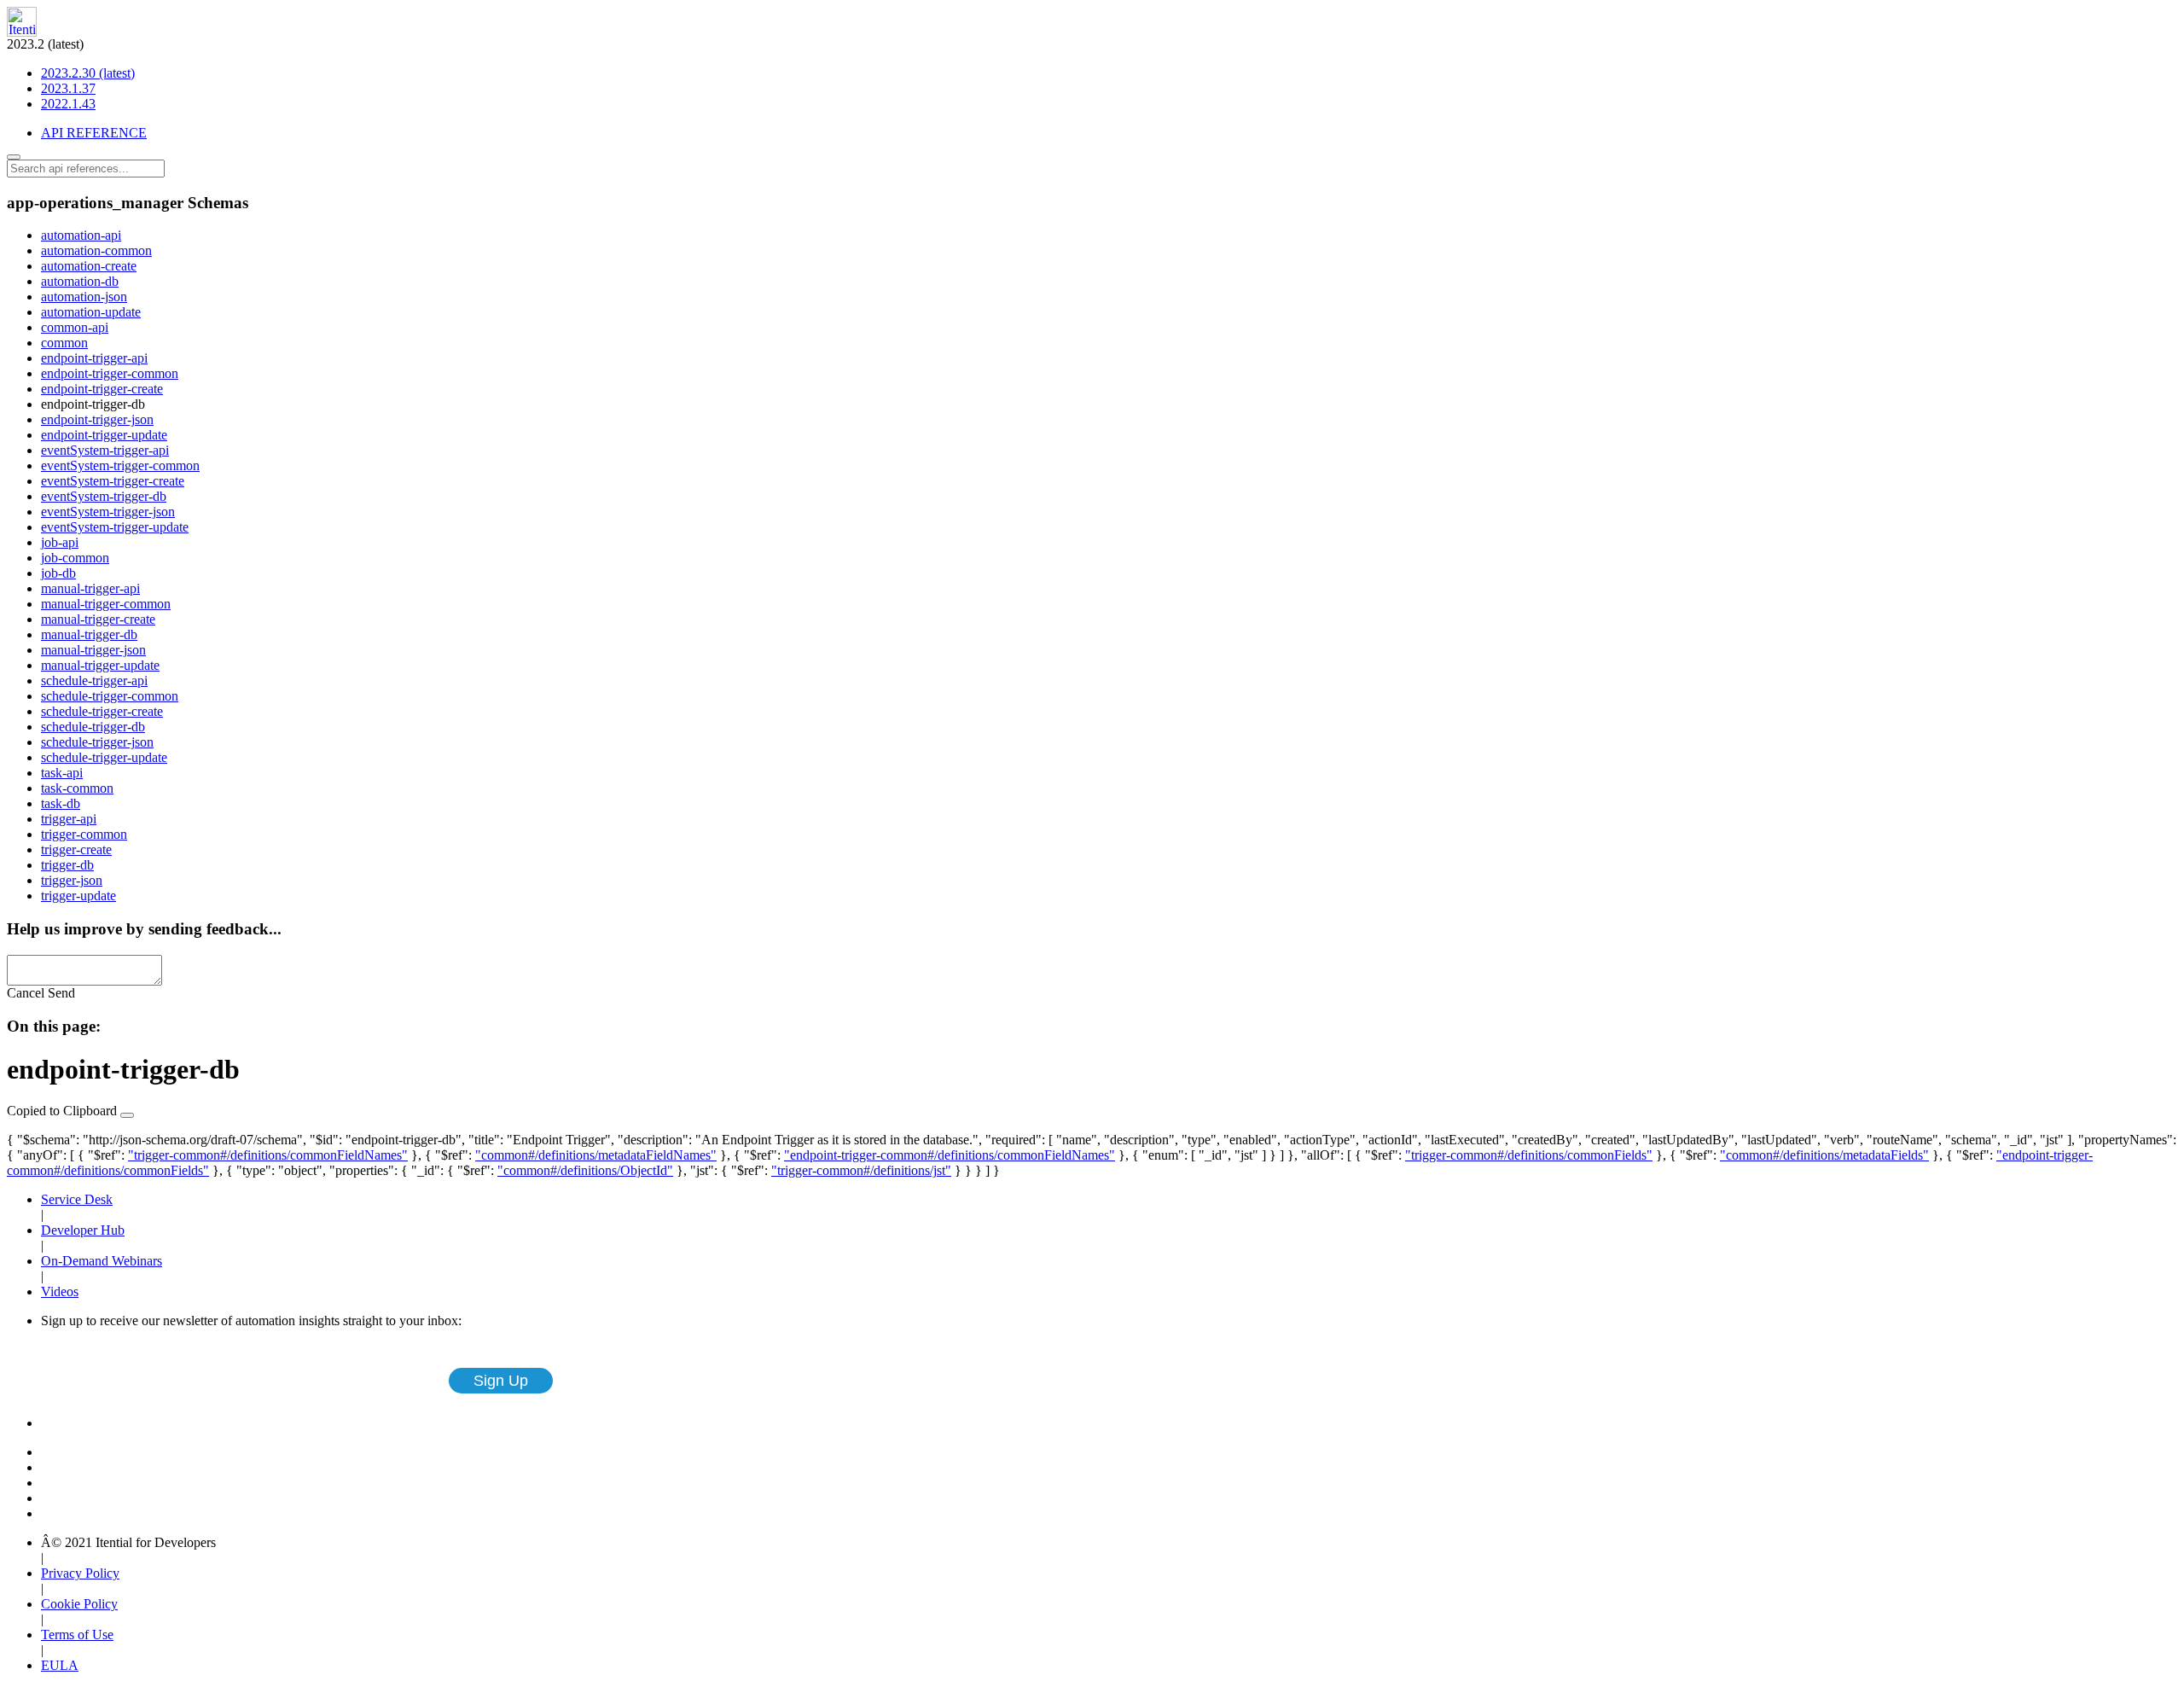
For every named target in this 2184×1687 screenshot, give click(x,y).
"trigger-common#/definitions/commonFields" (1529, 1155)
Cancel (26, 993)
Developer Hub (83, 1230)
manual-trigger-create (98, 619)
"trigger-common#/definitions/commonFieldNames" (268, 1155)
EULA (60, 1665)
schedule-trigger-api (94, 681)
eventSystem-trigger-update (115, 527)
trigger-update (78, 896)
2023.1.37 (68, 88)
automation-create (89, 266)
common (64, 343)
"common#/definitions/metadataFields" (1824, 1155)
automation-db (80, 281)
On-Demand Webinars (102, 1261)
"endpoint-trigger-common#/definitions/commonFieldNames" (950, 1155)
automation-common (96, 250)
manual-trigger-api (90, 588)
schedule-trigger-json (97, 742)
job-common (75, 558)
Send (61, 993)
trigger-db (67, 865)
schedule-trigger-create (102, 711)
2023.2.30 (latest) (88, 73)
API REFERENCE (94, 133)
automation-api (81, 235)
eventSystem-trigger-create (113, 481)
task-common (77, 788)
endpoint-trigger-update (104, 435)
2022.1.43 (68, 104)
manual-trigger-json (93, 650)
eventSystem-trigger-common (120, 465)
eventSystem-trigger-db (104, 496)
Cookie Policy (79, 1604)
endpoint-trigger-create (102, 389)
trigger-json (72, 880)
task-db (61, 803)
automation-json (84, 297)
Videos (60, 1291)
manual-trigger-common (106, 604)
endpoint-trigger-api (94, 358)
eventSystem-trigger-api (105, 450)
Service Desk (77, 1199)
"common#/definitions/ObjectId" (585, 1170)
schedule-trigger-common (110, 696)
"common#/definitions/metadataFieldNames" (596, 1155)
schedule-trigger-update (104, 757)
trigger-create (76, 849)
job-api (60, 542)
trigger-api (69, 819)
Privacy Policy (80, 1573)
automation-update (91, 312)
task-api (62, 773)
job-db (58, 573)
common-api (75, 327)
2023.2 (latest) (71, 74)
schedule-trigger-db (93, 727)
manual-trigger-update (100, 665)
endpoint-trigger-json (97, 419)
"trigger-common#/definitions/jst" (861, 1170)
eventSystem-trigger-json (108, 512)
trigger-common (84, 834)
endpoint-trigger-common (110, 373)
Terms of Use (77, 1635)
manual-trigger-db (89, 634)
